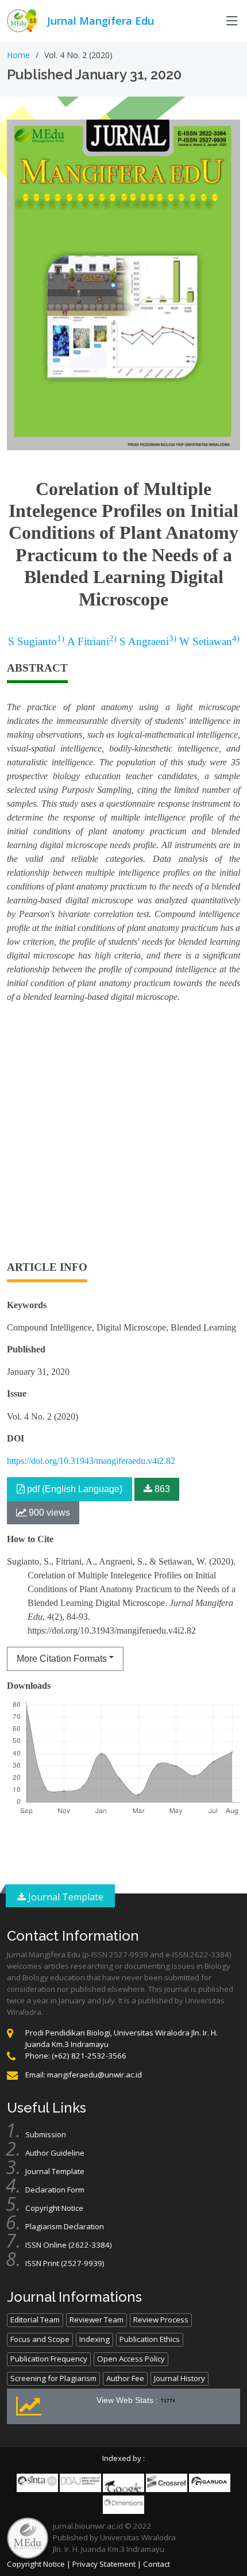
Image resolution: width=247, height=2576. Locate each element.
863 (161, 1489)
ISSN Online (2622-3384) (69, 2245)
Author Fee (125, 2378)
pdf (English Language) (74, 1489)
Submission (46, 2134)
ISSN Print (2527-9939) (65, 2263)
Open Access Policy (131, 2359)
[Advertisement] (123, 1137)
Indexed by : (123, 2458)
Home (18, 55)
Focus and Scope (40, 2339)
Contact (157, 2564)
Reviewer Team (97, 2320)
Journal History (180, 2378)
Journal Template (65, 1897)
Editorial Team (35, 2320)
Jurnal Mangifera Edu (101, 21)
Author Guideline (55, 2153)
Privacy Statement (104, 2564)
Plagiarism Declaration (65, 2226)
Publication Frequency (49, 2359)
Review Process (161, 2320)
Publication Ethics (150, 2339)
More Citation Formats (62, 1659)
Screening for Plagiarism (53, 2378)
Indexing (94, 2339)
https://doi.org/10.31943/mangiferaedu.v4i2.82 (91, 1461)
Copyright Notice (54, 2208)
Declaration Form (55, 2190)
